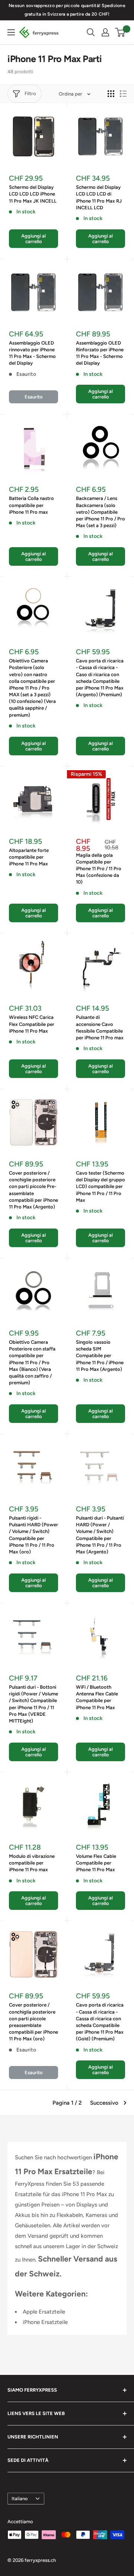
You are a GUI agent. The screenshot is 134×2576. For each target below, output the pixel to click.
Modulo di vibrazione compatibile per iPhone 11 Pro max (32, 1863)
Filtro (30, 93)
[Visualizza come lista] (123, 94)
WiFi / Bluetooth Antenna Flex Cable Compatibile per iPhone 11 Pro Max (97, 1697)
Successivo (104, 2103)
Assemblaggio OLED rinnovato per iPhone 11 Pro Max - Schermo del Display (32, 353)
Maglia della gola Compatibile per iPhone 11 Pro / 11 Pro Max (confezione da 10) (99, 869)
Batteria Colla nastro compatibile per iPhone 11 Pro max (31, 505)
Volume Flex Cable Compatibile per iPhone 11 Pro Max (96, 1863)
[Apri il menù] (11, 32)
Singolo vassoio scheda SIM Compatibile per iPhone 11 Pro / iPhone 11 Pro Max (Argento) (100, 1356)
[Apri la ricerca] (91, 32)
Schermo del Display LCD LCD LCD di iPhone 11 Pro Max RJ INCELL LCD (99, 197)
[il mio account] (105, 32)
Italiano (20, 2498)
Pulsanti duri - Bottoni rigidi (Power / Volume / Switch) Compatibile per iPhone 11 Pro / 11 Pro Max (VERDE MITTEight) (33, 1704)
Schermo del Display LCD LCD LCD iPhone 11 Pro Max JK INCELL (33, 194)
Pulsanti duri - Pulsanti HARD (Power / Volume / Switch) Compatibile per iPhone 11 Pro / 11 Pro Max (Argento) (100, 1535)
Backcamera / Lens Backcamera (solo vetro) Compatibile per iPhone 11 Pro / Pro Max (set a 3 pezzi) (100, 512)
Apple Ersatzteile (44, 2312)
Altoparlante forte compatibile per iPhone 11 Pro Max (29, 857)
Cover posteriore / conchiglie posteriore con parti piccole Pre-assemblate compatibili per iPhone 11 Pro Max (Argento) (33, 1190)
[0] (120, 32)
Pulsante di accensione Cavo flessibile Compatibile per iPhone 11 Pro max (100, 1027)
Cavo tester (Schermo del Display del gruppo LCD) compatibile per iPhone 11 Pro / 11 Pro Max (100, 1187)
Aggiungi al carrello (33, 239)
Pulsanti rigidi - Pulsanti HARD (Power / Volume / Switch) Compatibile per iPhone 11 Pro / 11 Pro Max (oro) (33, 1535)
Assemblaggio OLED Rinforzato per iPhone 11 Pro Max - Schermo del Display (100, 353)
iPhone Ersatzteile (45, 2322)
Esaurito (34, 397)
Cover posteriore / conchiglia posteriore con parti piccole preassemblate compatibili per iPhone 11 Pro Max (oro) (33, 2022)
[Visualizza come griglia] (111, 94)
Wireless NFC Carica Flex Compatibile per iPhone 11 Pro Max (32, 1024)
